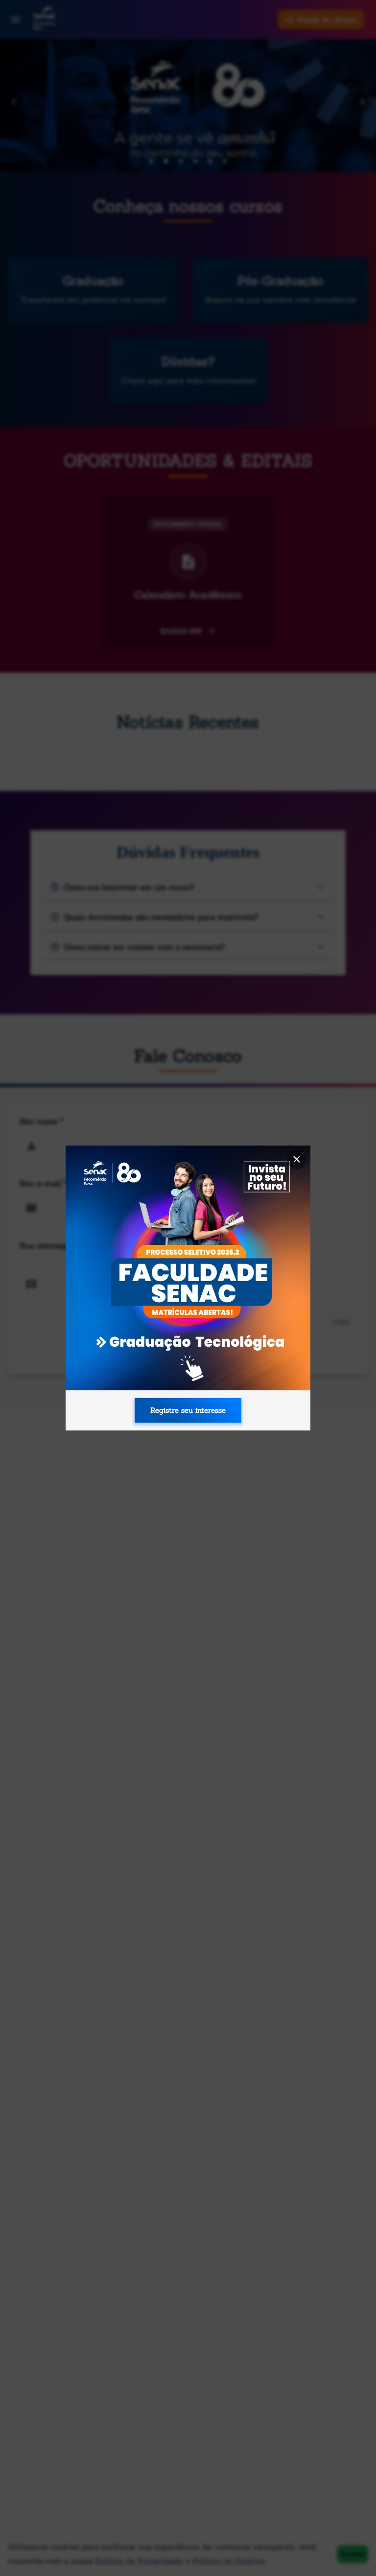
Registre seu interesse (188, 1410)
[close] (297, 1159)
